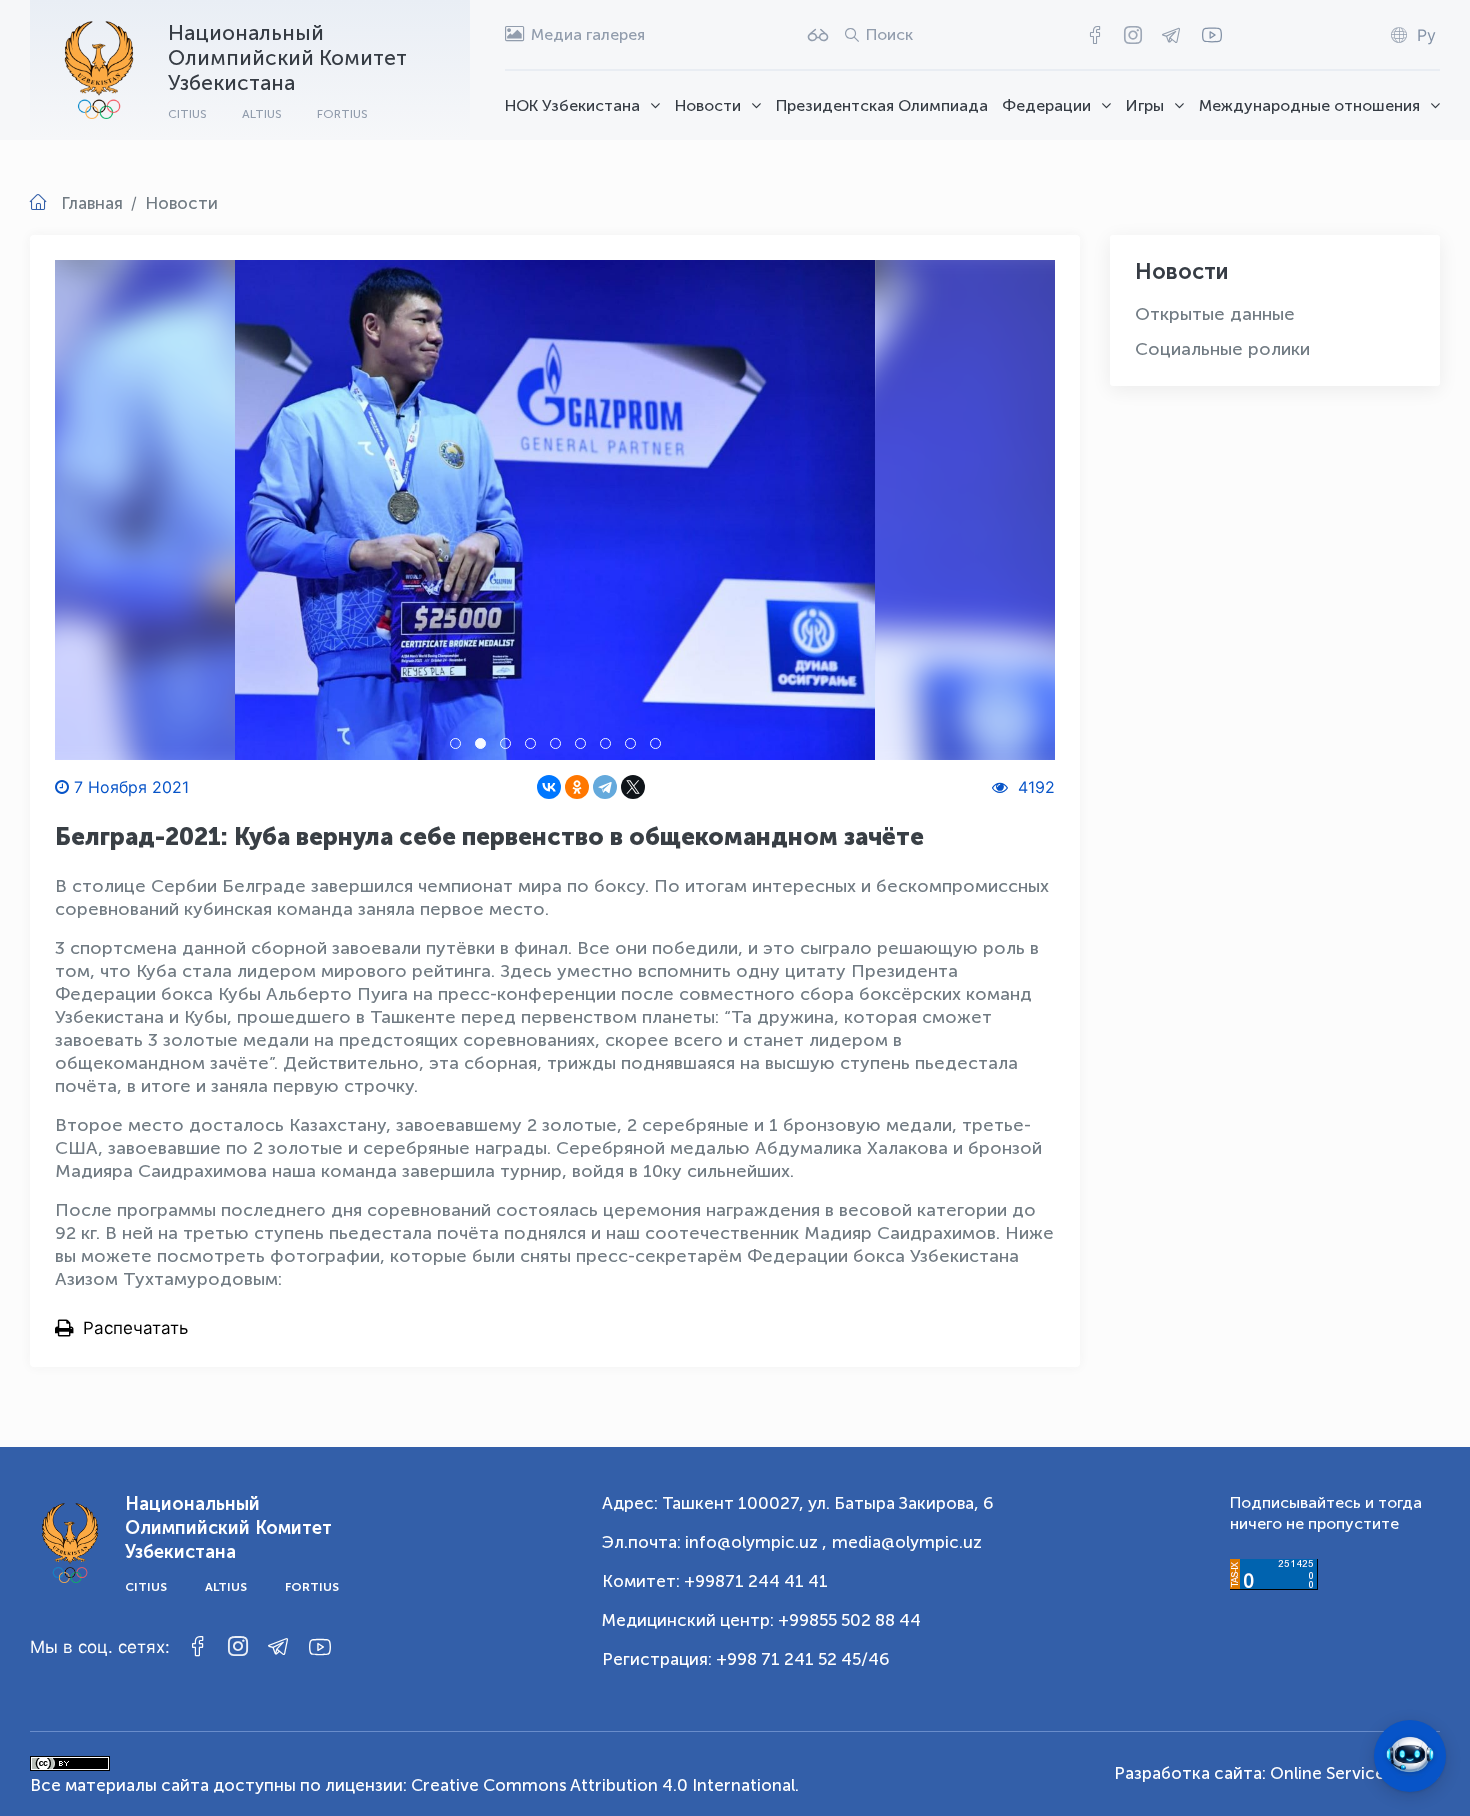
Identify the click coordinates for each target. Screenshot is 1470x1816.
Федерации (1046, 105)
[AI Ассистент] (1410, 1756)
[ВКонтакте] (549, 787)
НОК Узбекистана (572, 105)
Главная (92, 203)
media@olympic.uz (907, 1542)
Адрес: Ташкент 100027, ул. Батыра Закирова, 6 (798, 1503)
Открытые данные (1215, 314)
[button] (455, 743)
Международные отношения (1309, 105)
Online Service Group (1355, 1773)
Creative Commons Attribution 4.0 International (603, 1785)
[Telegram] (605, 787)
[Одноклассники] (577, 787)
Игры (1145, 105)
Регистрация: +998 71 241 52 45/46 (746, 1659)
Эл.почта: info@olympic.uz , (714, 1542)
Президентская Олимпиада (882, 105)
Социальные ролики (1222, 349)
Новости (708, 105)
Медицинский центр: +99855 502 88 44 (761, 1620)
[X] (633, 787)
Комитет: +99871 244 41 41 (715, 1581)
